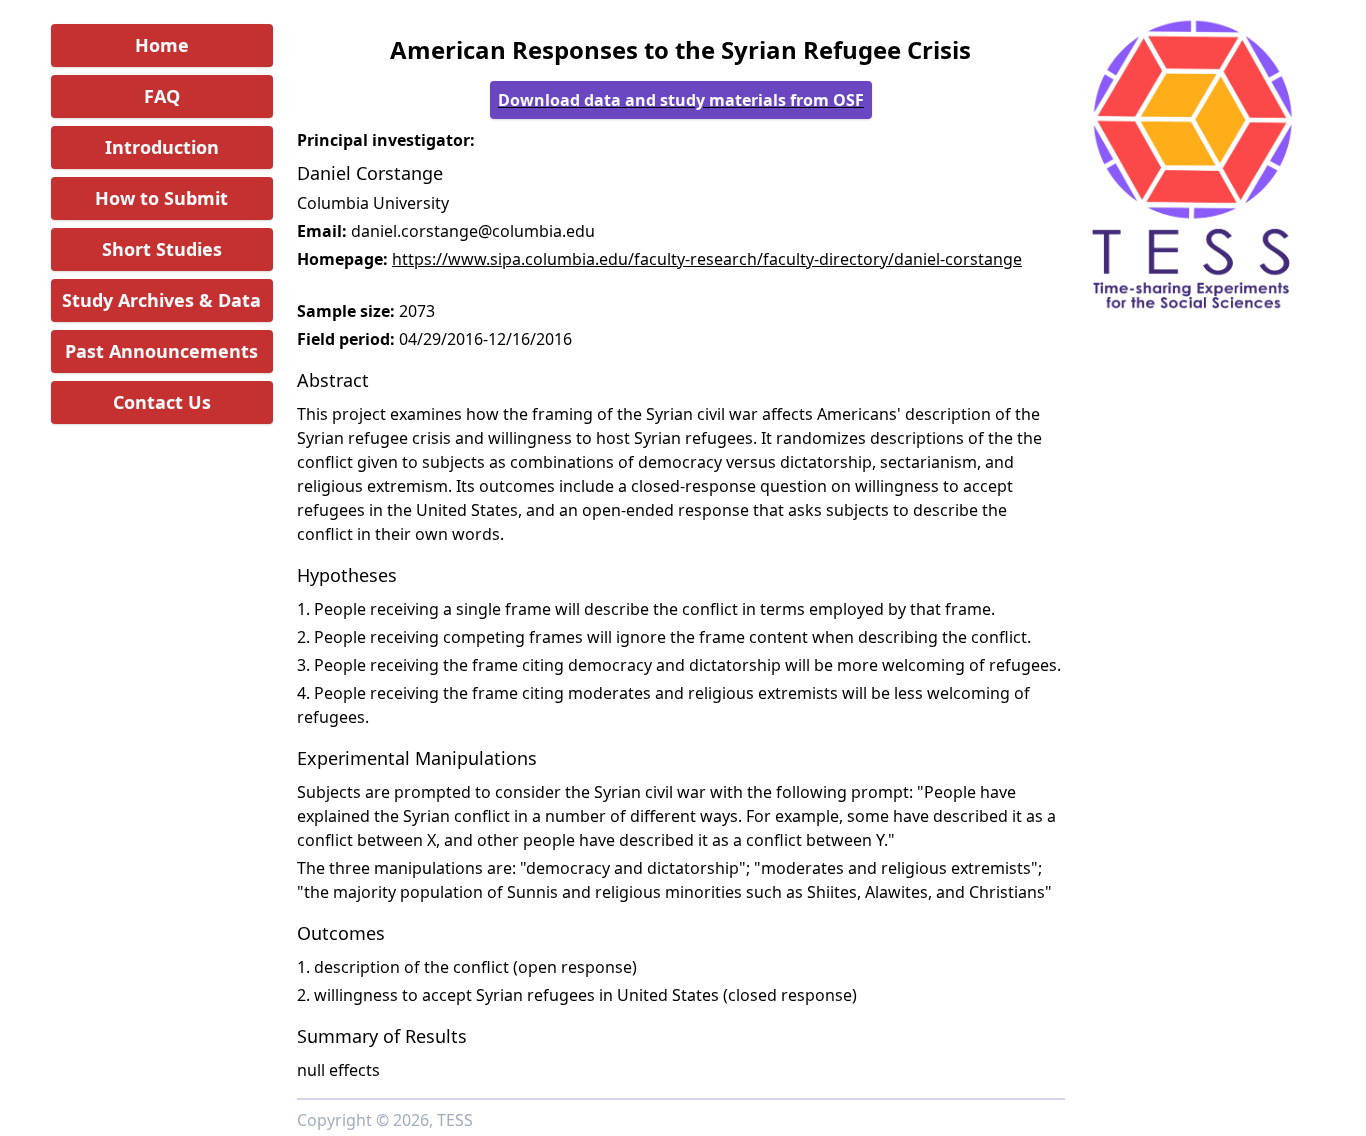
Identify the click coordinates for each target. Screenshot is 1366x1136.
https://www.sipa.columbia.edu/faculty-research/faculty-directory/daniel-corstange (707, 259)
